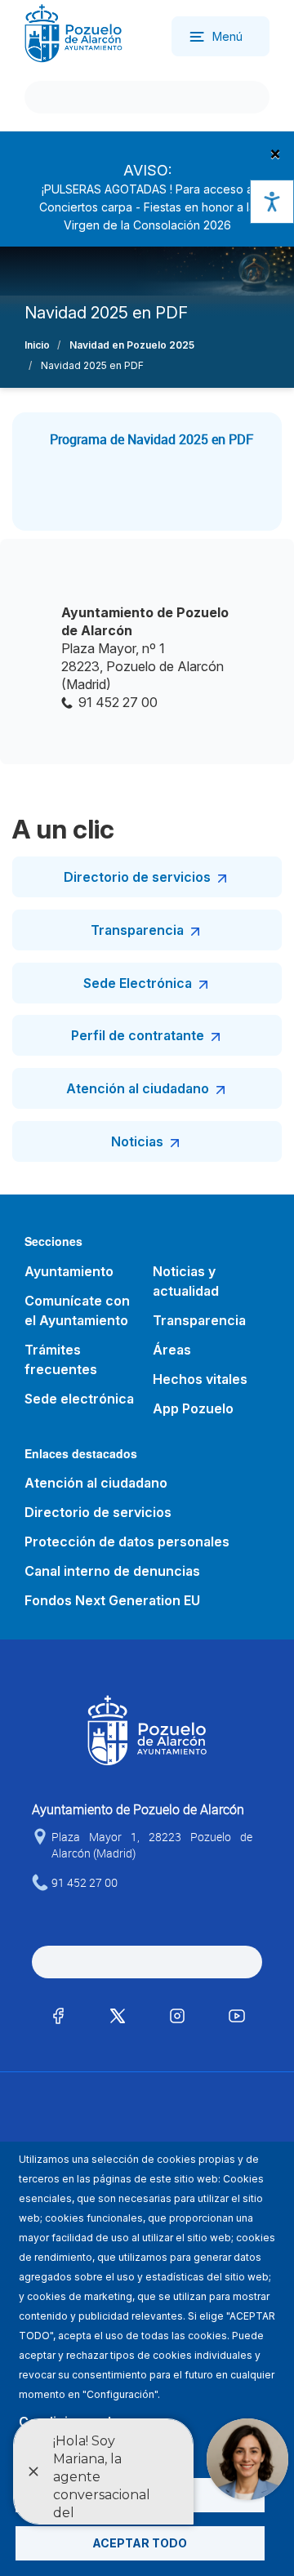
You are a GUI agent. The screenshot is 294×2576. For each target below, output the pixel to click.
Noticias (137, 1141)
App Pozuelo (193, 1408)
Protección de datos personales (127, 1542)
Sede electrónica (79, 1399)
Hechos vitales (200, 1379)
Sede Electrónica (138, 983)
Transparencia (137, 930)
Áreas (172, 1350)
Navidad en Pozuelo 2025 (132, 345)
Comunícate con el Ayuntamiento (77, 1310)
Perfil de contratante (138, 1035)
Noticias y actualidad (186, 1281)
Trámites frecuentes (61, 1359)
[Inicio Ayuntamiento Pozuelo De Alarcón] (73, 32)
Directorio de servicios (137, 877)
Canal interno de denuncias (112, 1571)
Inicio (37, 345)
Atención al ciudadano (138, 1088)
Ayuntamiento (69, 1271)
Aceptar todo (140, 2543)
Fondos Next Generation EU (112, 1600)
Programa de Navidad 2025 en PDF (151, 439)
